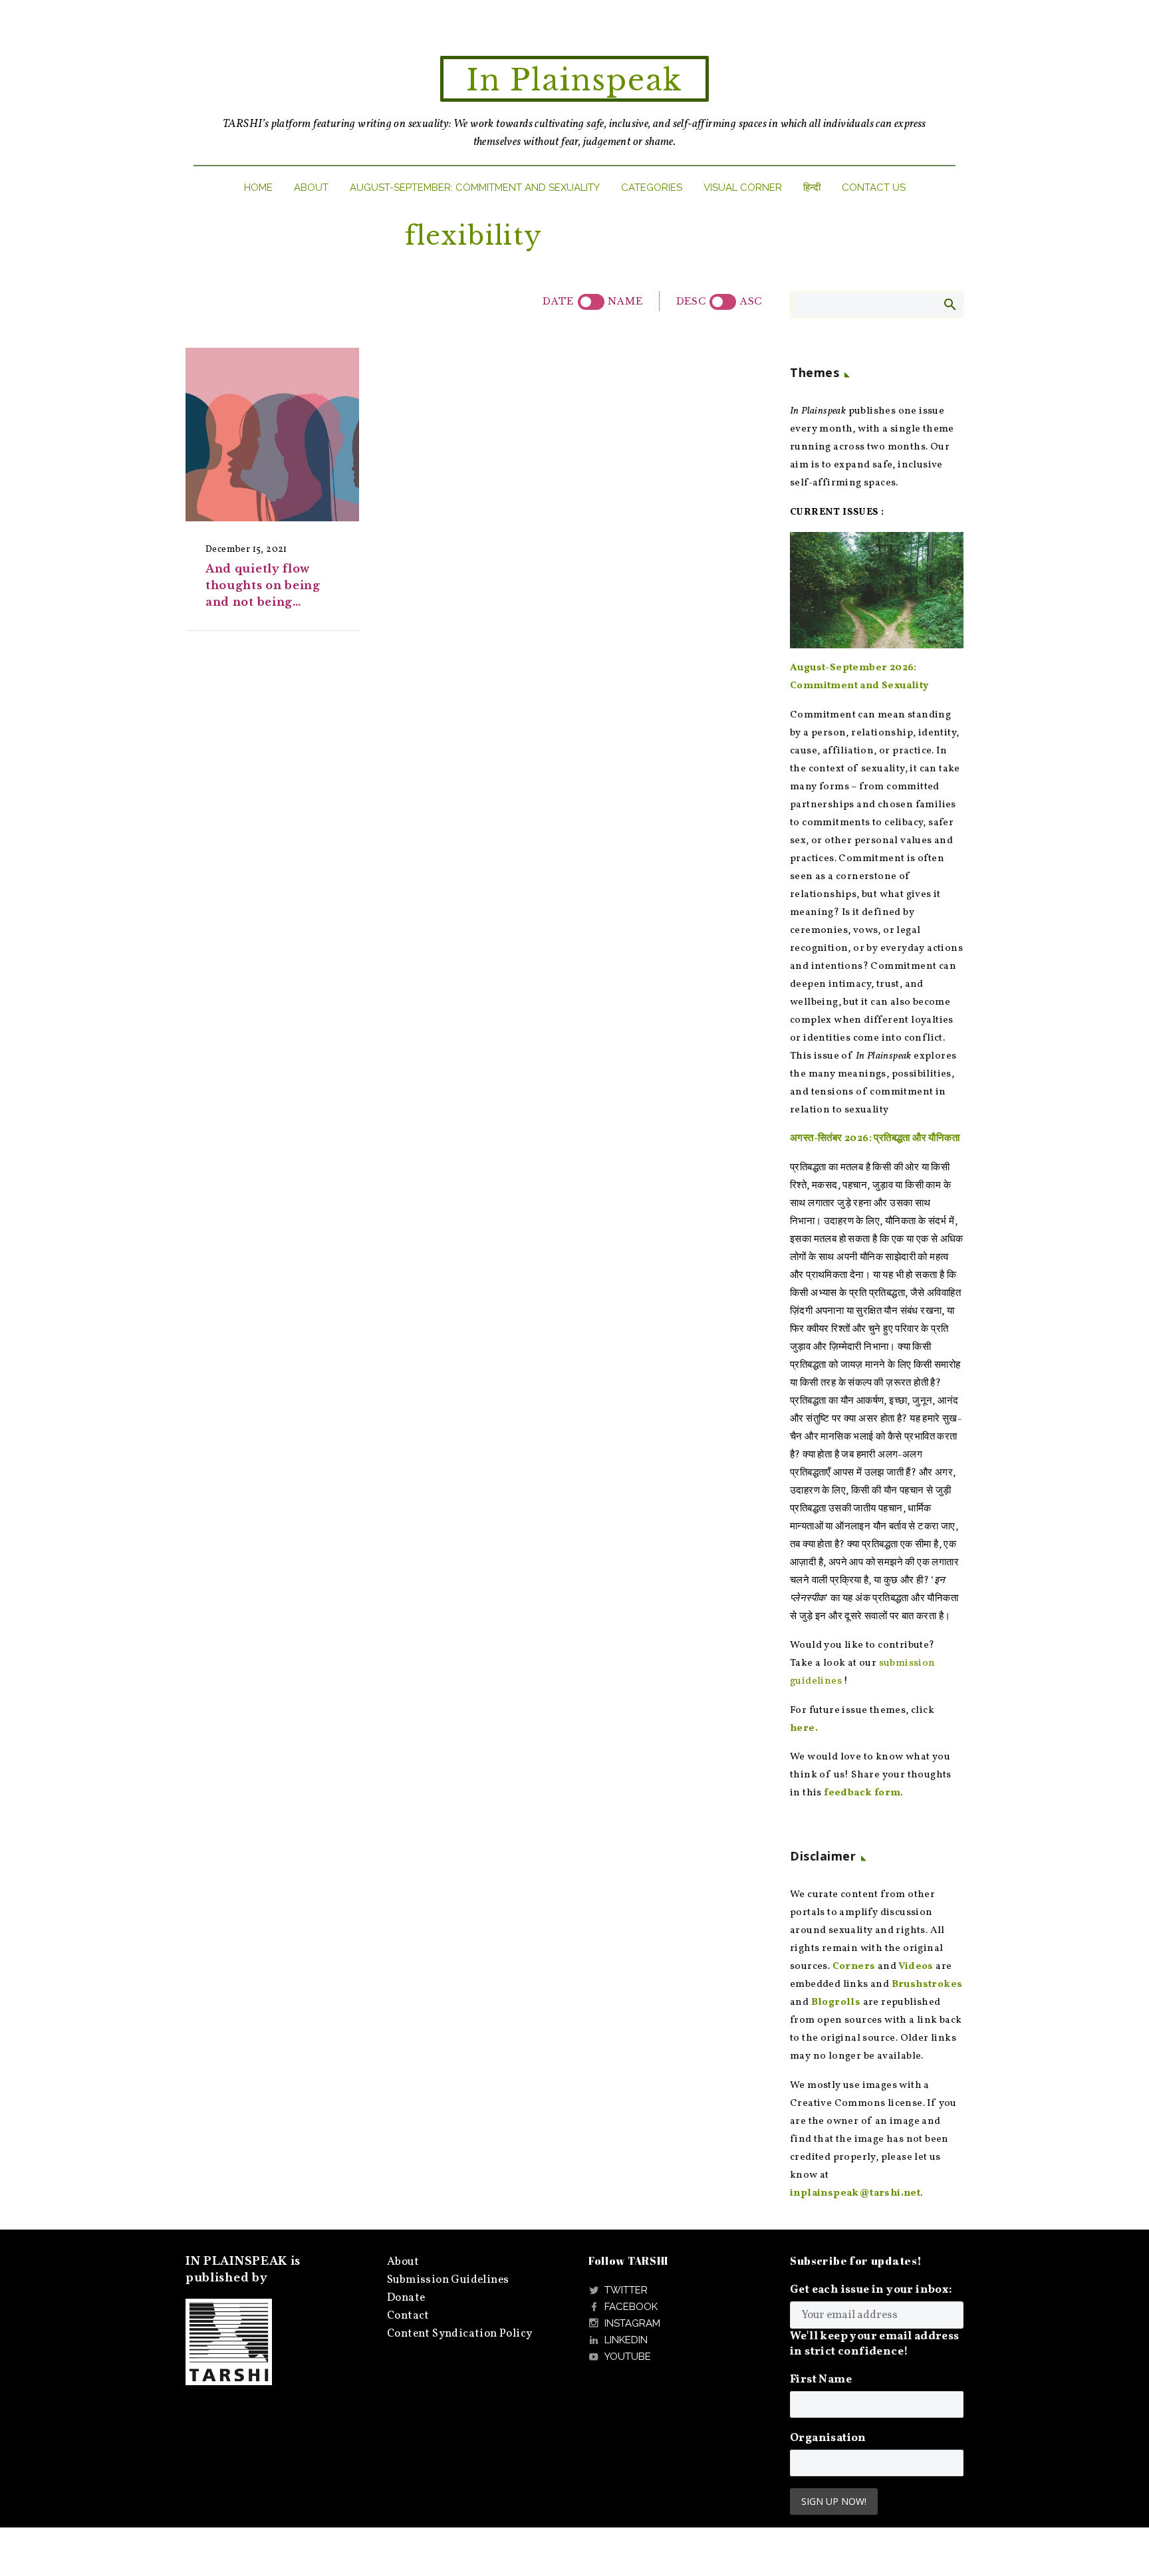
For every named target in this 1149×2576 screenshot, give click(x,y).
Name (625, 301)
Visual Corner (743, 188)
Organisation (828, 2438)
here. (804, 1729)
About (311, 188)
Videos (916, 1967)
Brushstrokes (927, 1985)
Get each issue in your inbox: (871, 2290)
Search (949, 304)
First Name (821, 2380)
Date (558, 301)
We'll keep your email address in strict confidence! (875, 2344)
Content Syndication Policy (459, 2334)
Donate (406, 2298)
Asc (751, 301)
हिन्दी (812, 188)
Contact (408, 2316)
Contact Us (874, 188)
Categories (652, 188)
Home (258, 188)
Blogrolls (836, 2002)
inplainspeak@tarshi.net (855, 2193)
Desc (691, 301)
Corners (854, 1967)
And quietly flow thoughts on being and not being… (263, 585)
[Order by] (591, 302)
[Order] (723, 302)
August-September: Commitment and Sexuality (475, 188)
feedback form (862, 1793)
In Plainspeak (574, 80)
